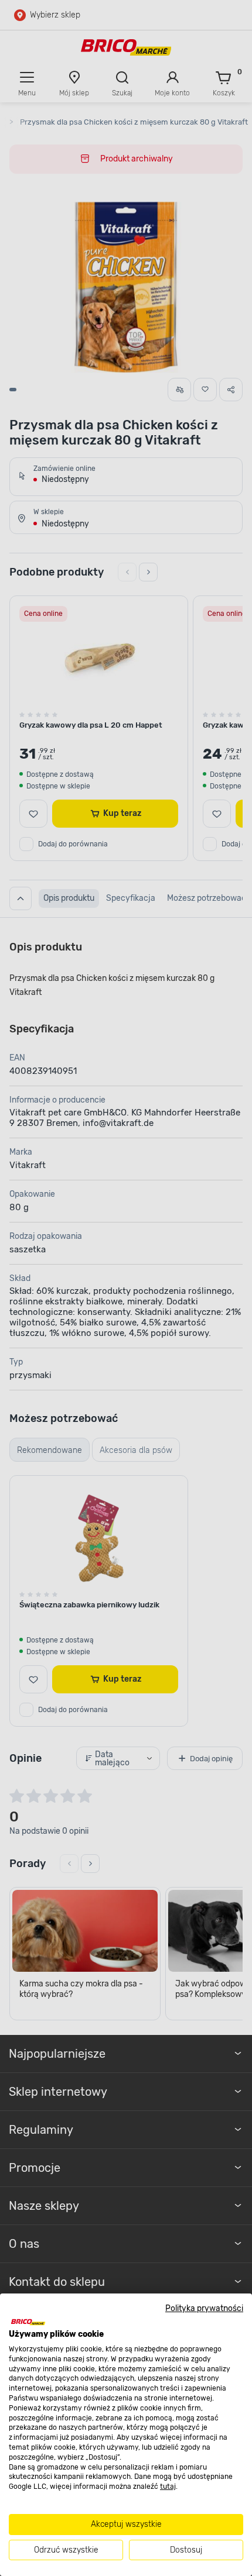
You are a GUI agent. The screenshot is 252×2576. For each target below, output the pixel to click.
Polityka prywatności (204, 2308)
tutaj (168, 2487)
